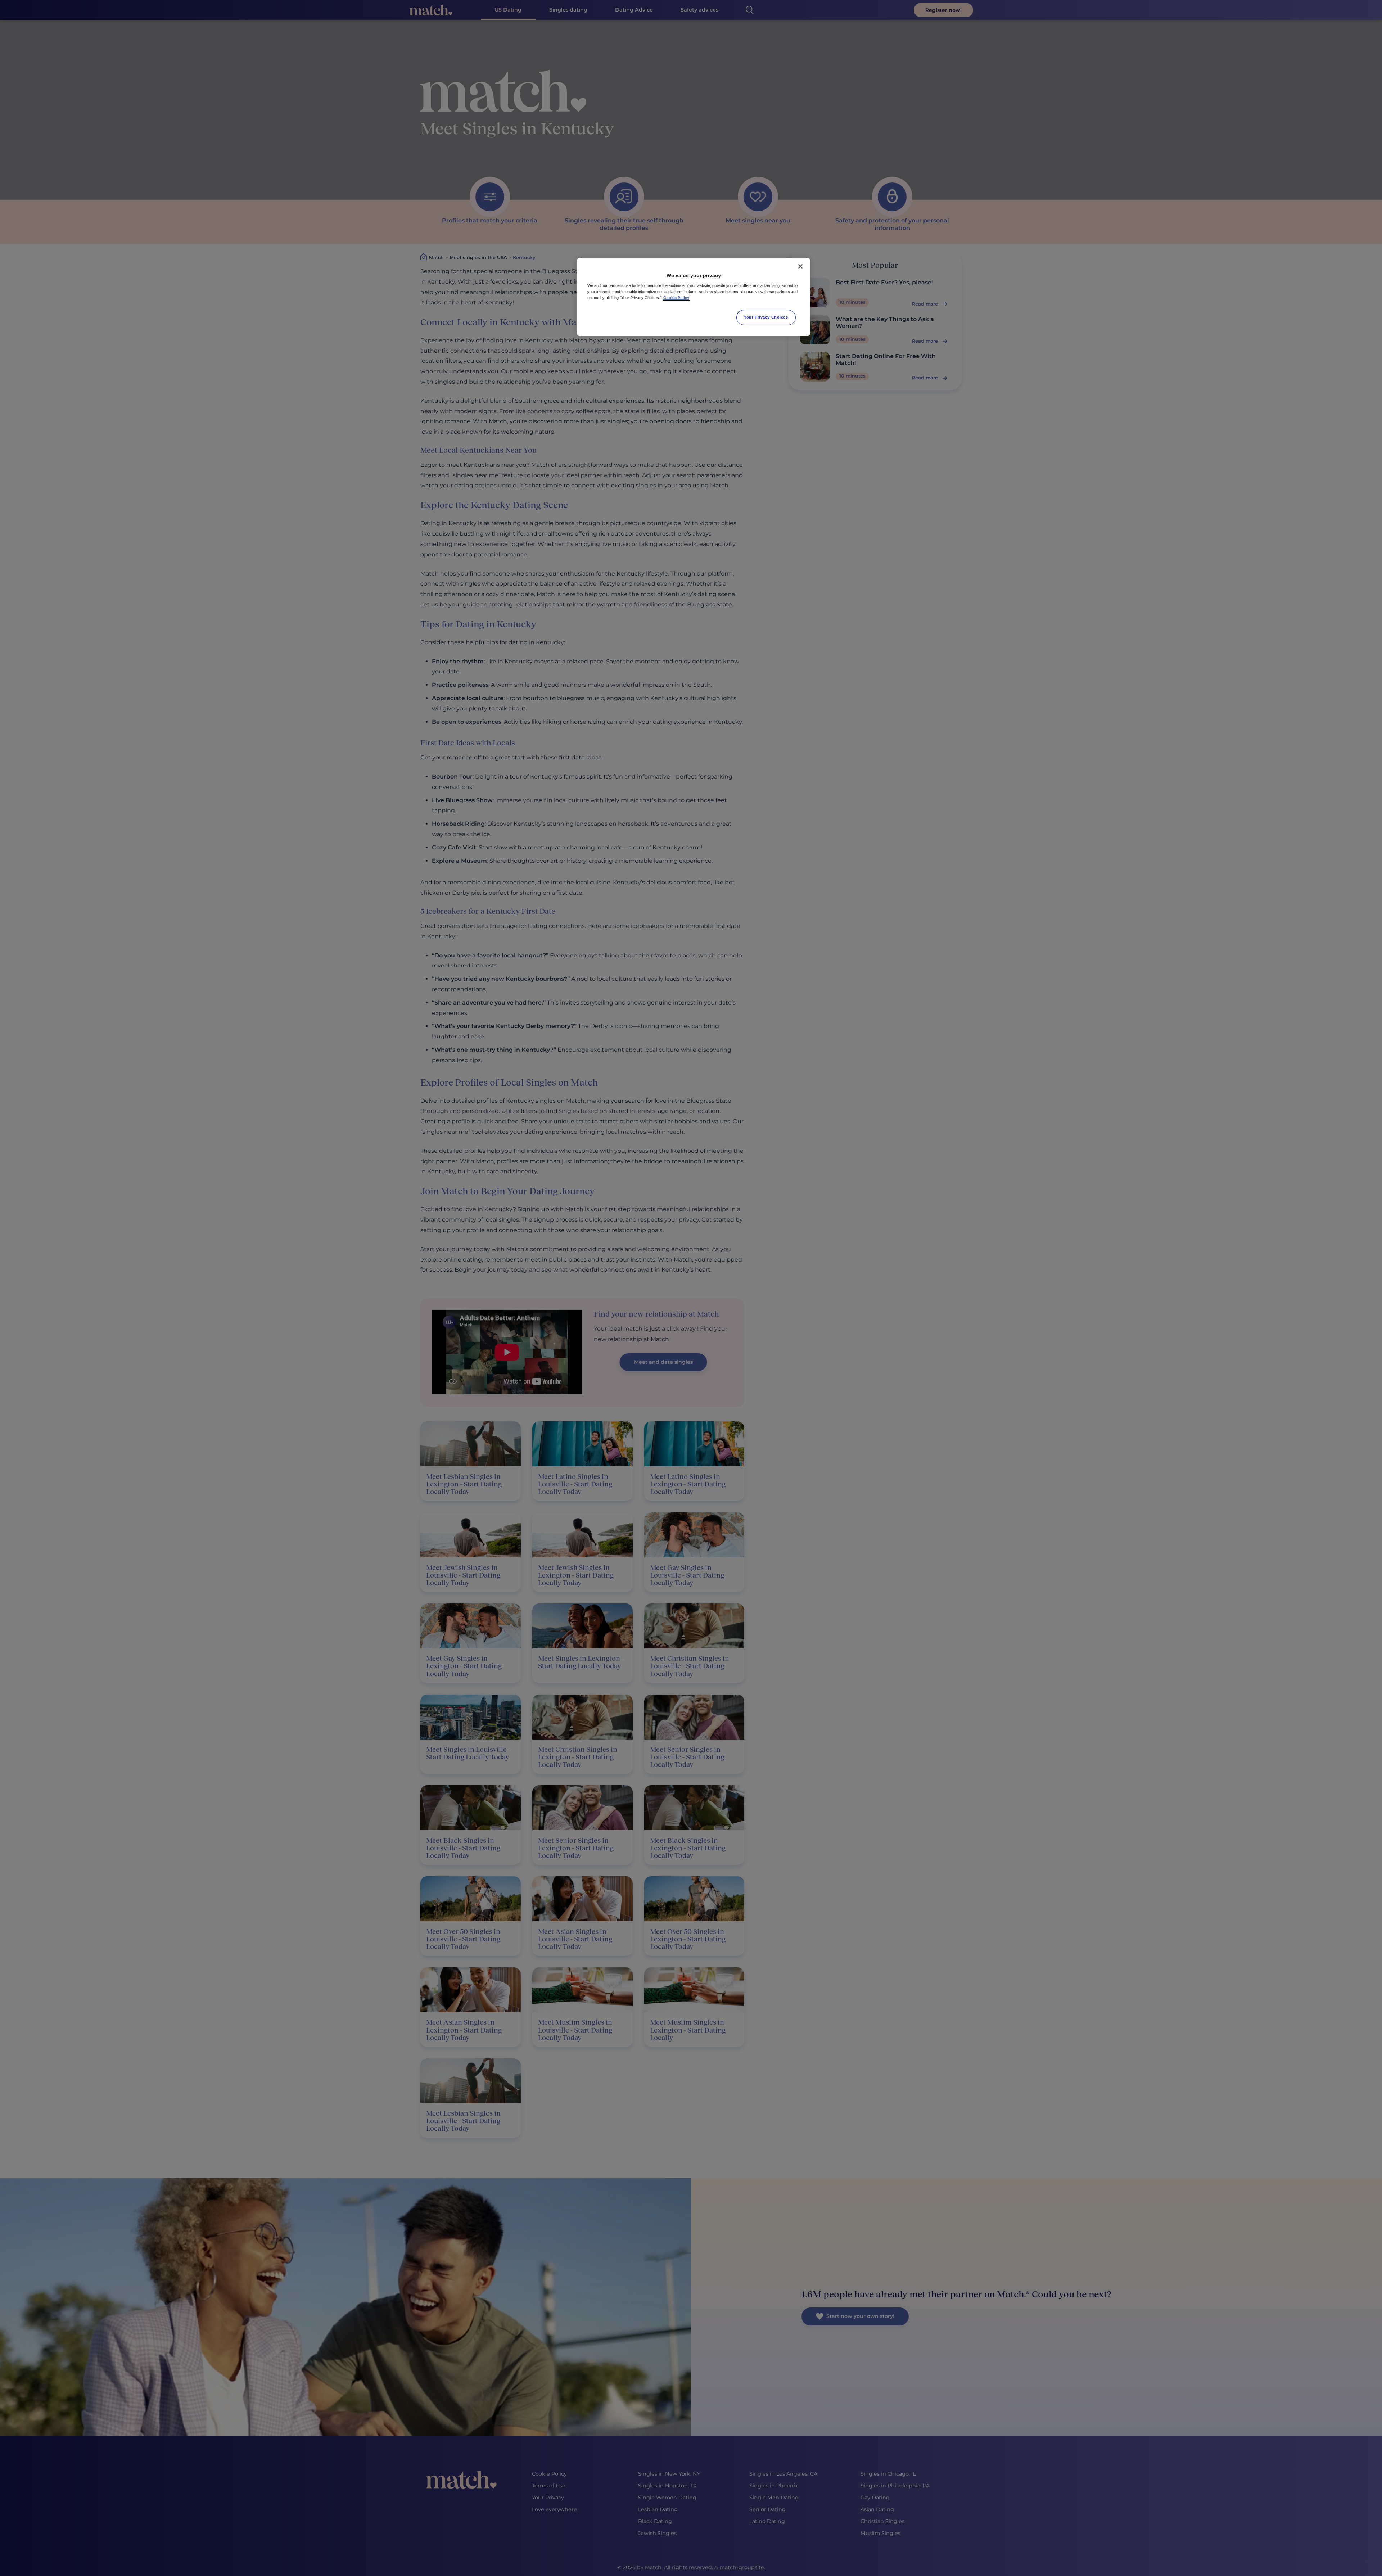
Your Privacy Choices (766, 317)
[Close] (800, 266)
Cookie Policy (676, 298)
